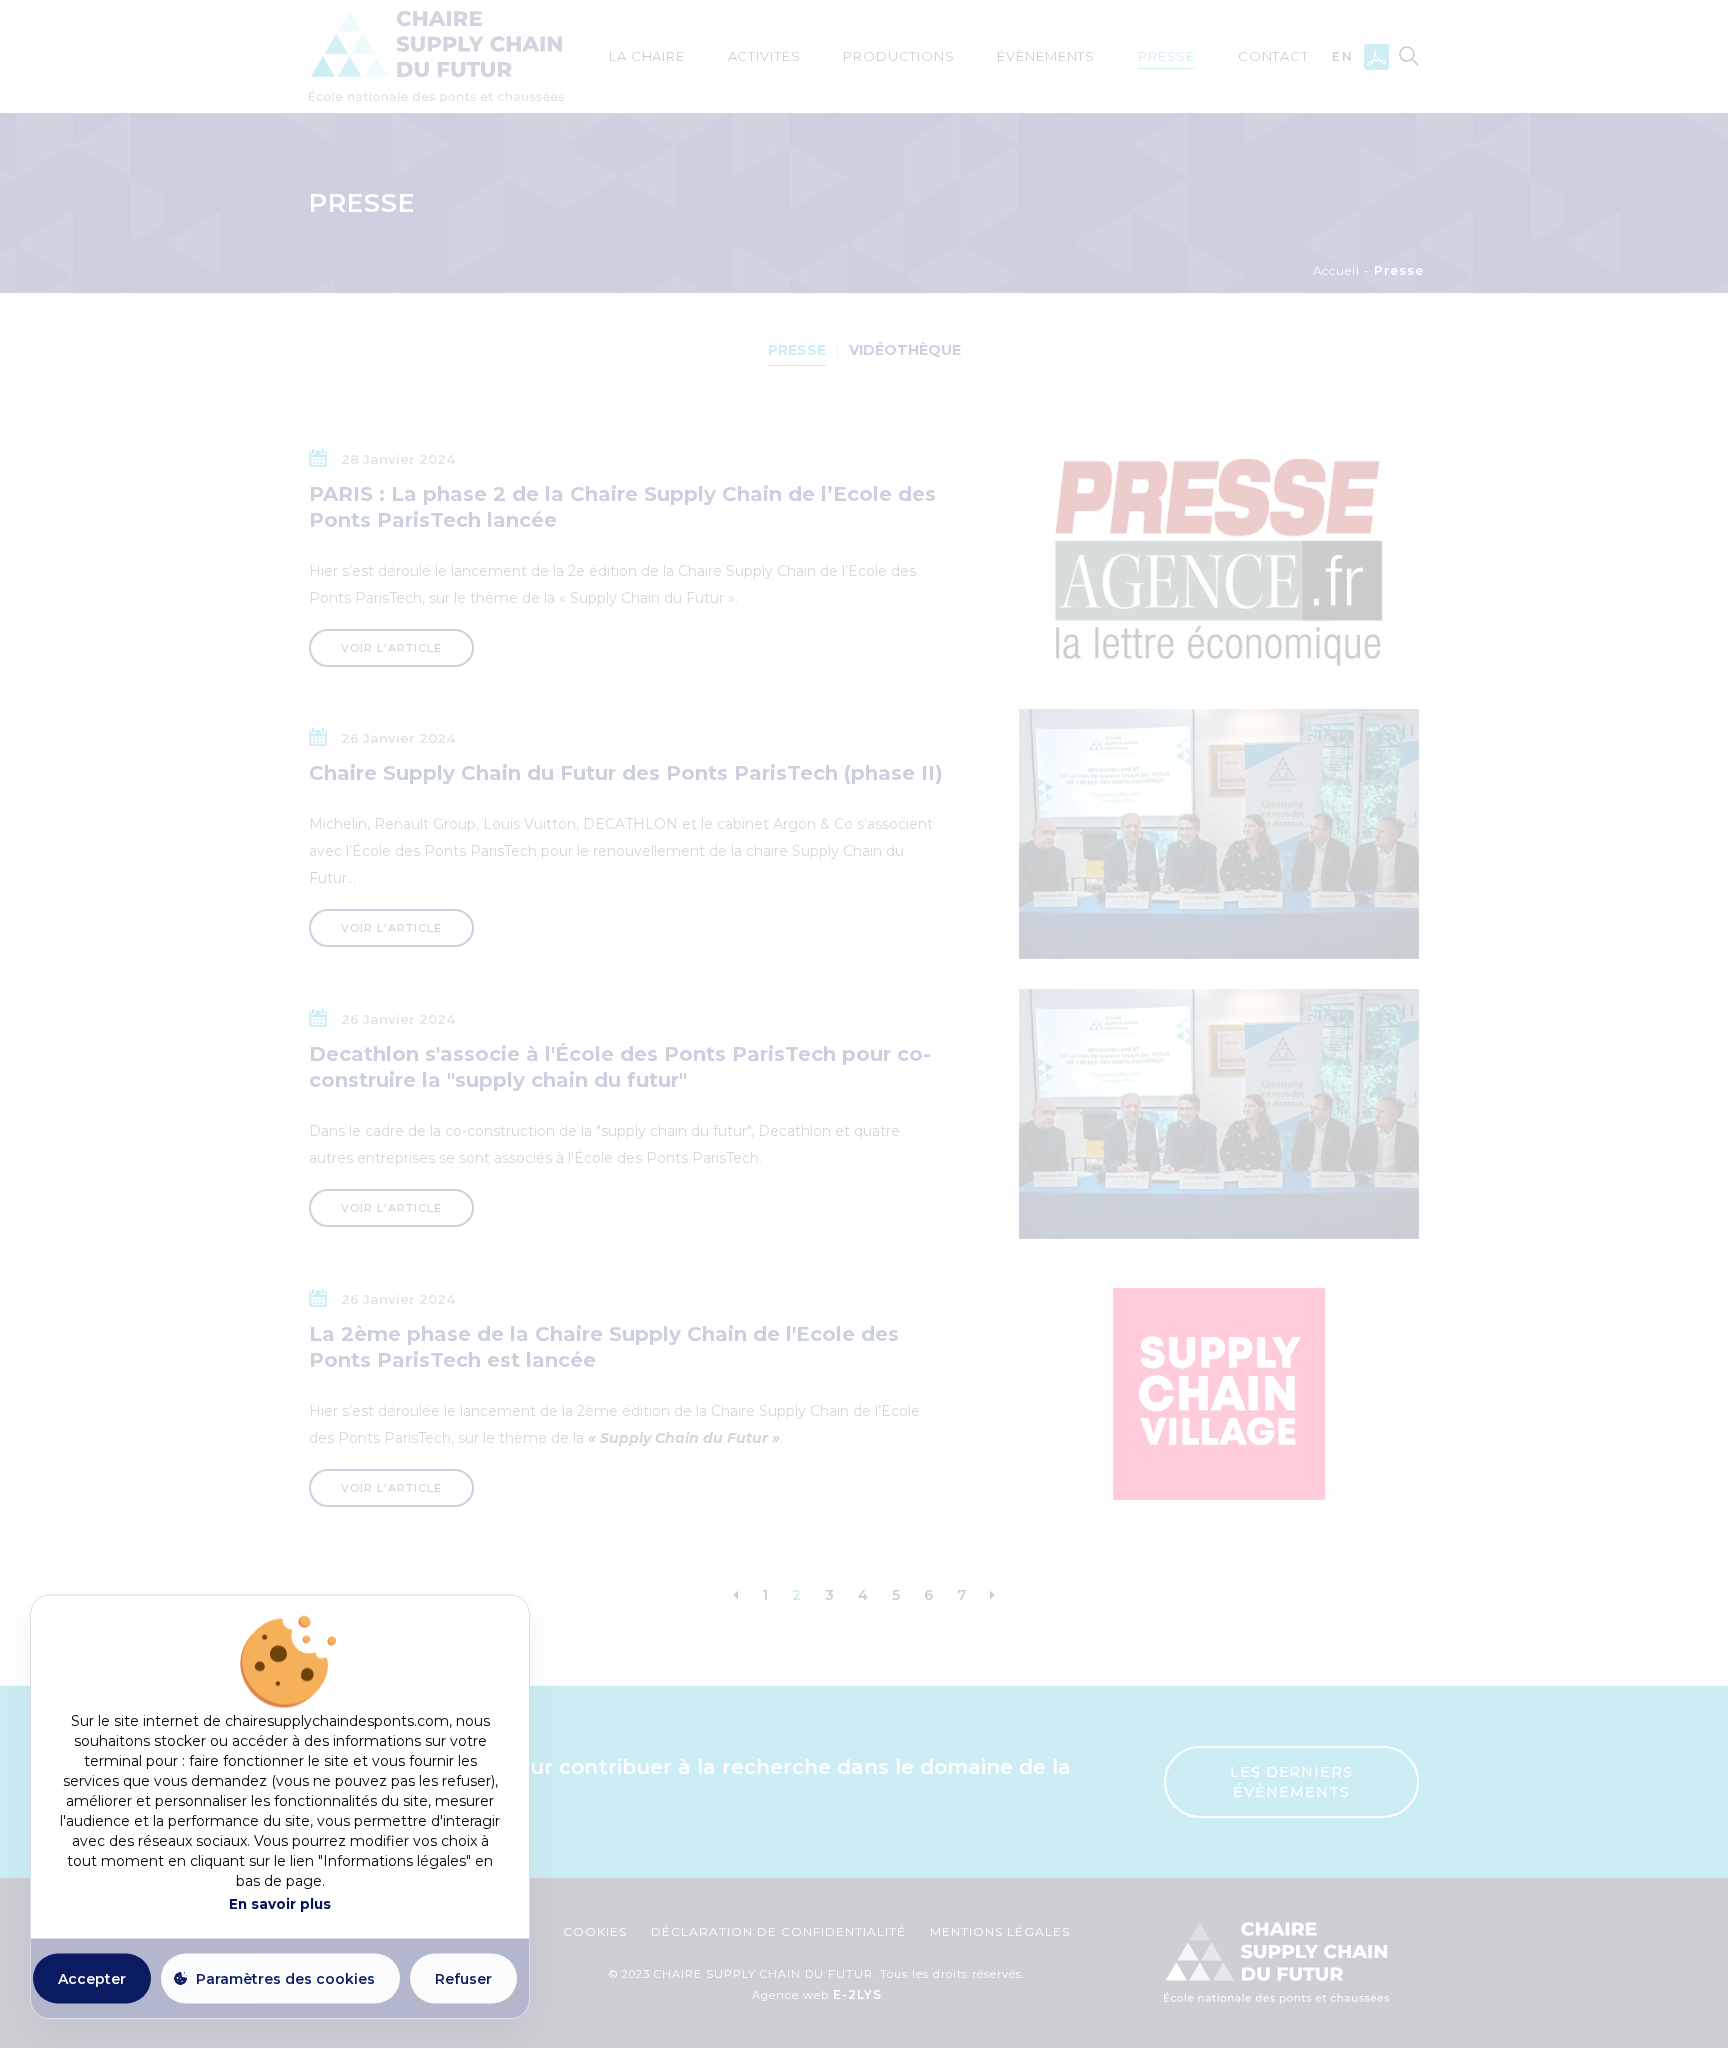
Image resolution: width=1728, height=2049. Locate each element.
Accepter (92, 1978)
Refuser (463, 1978)
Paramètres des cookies (285, 1978)
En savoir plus (280, 1904)
